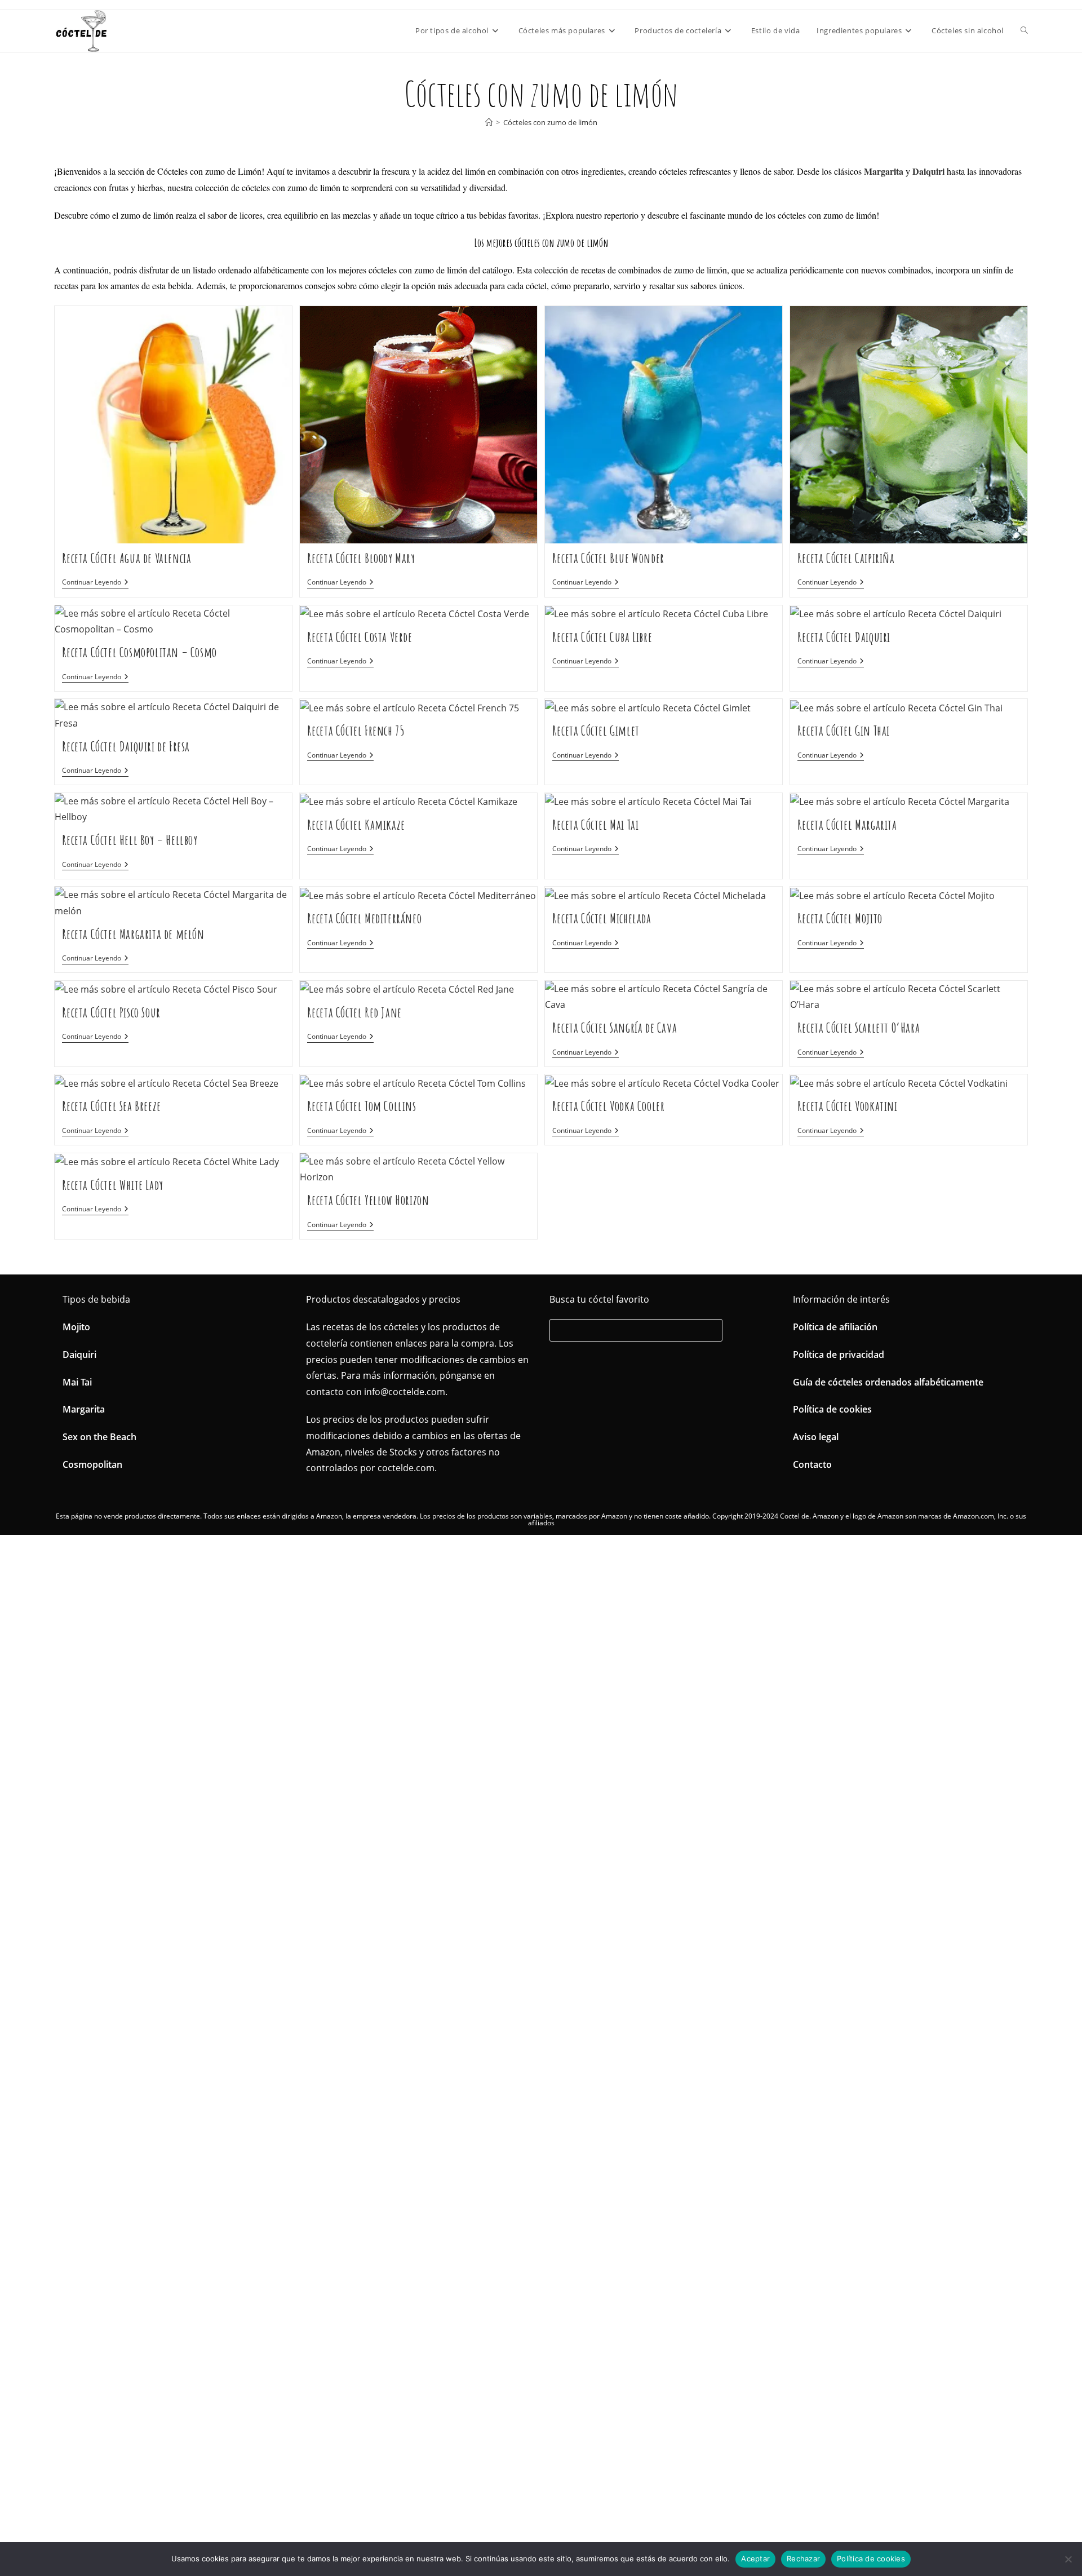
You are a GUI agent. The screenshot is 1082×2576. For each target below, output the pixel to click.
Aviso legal (816, 1437)
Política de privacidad (839, 1355)
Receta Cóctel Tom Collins (362, 1106)
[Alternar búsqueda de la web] (1024, 30)
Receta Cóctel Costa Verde (360, 637)
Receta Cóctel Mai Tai (596, 825)
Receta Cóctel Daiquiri (844, 637)
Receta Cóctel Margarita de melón (133, 934)
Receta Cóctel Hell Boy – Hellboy (130, 840)
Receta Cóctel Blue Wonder (608, 558)
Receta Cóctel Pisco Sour (111, 1012)
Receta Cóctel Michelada (602, 918)
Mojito (76, 1327)
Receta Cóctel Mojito (840, 918)
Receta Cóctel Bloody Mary (361, 558)
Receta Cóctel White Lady (113, 1185)
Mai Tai (77, 1382)
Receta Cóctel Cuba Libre (602, 637)
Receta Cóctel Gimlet (596, 731)
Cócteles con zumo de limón (550, 122)
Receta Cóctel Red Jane (354, 1012)
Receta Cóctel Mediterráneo (365, 918)
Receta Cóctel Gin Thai (844, 731)
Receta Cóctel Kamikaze (356, 825)
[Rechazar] (1068, 2559)
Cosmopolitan (92, 1464)
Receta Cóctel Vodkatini (848, 1106)
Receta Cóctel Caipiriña (846, 558)
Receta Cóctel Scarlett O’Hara (859, 1028)
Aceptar (755, 2559)
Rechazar (803, 2559)
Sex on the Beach (99, 1437)
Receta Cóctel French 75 (356, 731)
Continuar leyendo (95, 583)
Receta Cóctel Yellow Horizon (368, 1200)
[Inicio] (489, 122)
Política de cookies (832, 1409)
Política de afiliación (835, 1327)
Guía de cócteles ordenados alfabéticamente (888, 1382)
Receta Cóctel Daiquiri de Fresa (126, 746)
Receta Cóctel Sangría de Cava (615, 1028)
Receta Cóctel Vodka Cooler (609, 1106)
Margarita (84, 1409)
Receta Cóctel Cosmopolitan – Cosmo (139, 652)
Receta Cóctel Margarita (847, 825)
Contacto (812, 1464)
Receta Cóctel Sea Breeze (112, 1106)
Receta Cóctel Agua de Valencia (127, 558)
